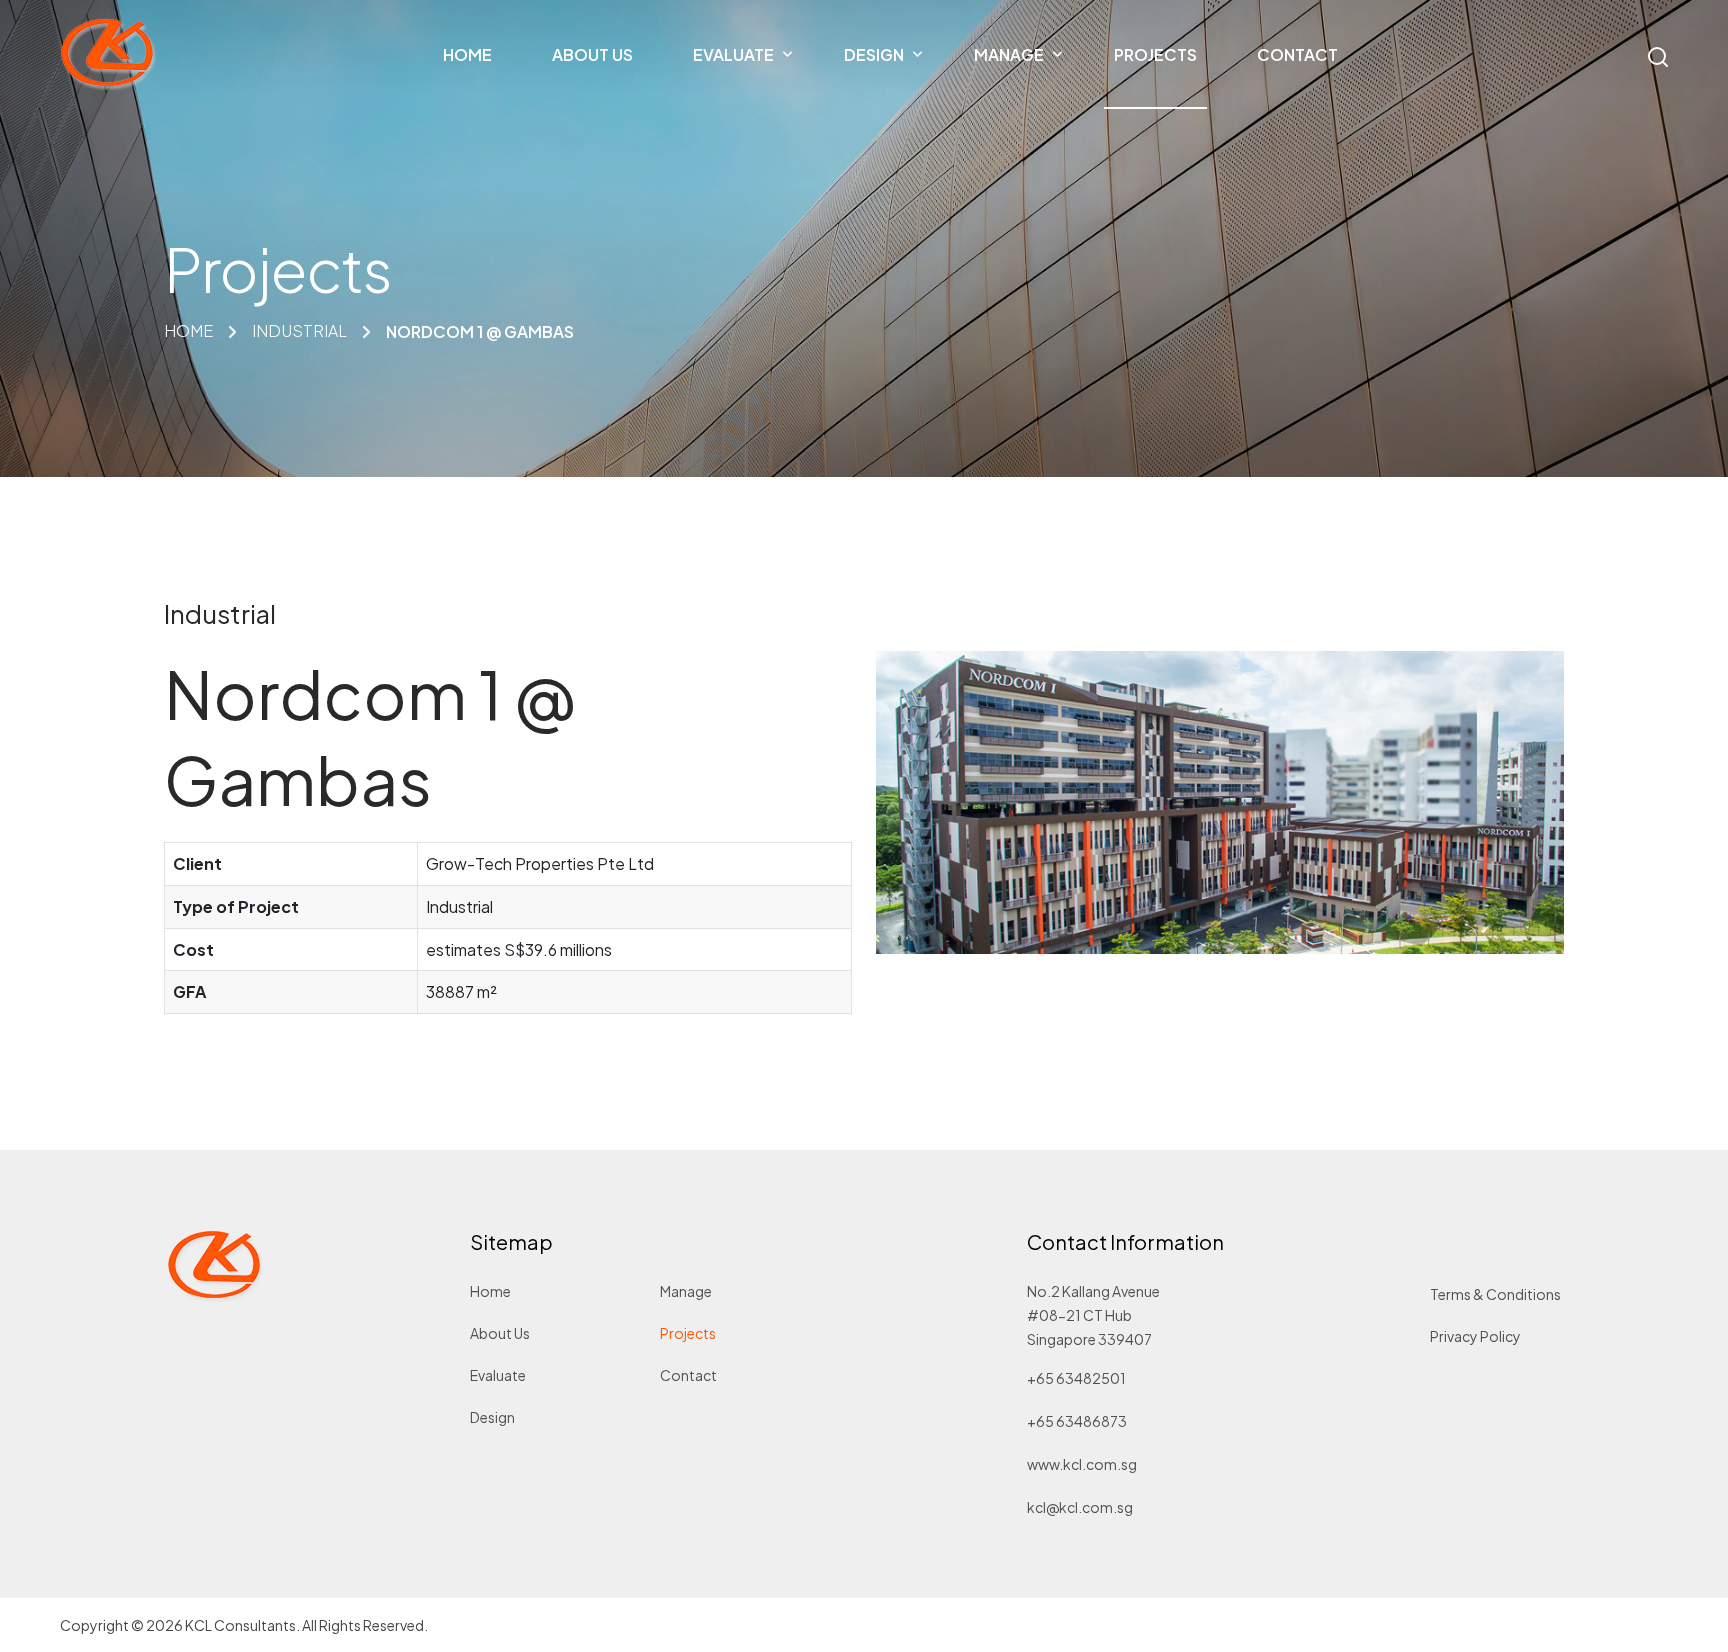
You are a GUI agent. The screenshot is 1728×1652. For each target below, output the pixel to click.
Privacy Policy (1475, 1336)
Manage (686, 1291)
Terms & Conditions (1495, 1294)
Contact (688, 1375)
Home (490, 1291)
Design (492, 1417)
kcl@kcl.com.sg (1080, 1507)
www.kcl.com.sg (1082, 1464)
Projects (688, 1333)
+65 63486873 (1077, 1421)
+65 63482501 (1076, 1378)
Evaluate (498, 1375)
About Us (500, 1333)
